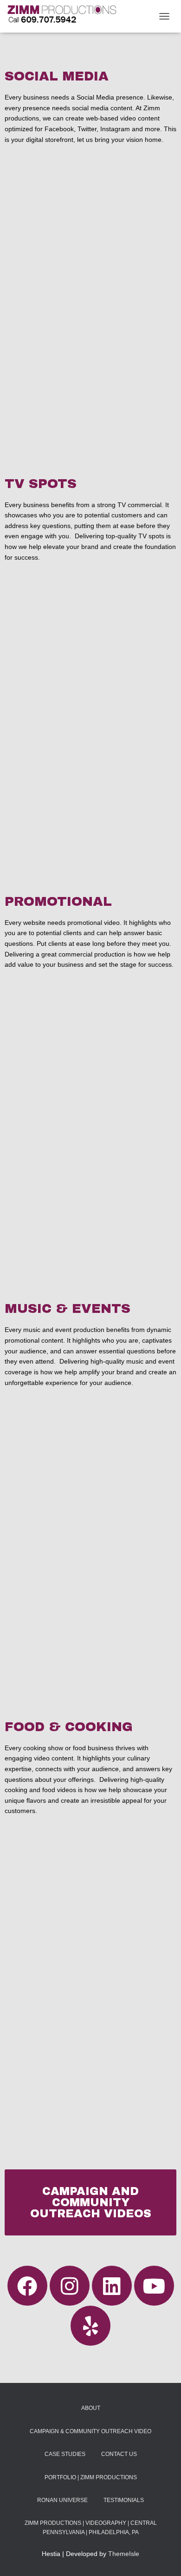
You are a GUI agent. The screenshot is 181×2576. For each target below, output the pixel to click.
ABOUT (91, 2408)
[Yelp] (90, 2326)
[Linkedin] (112, 2286)
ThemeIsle (124, 2554)
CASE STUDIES (65, 2454)
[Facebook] (27, 2286)
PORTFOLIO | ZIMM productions (91, 2477)
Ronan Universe (62, 2500)
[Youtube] (154, 2286)
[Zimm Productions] (65, 16)
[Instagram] (70, 2286)
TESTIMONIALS (124, 2500)
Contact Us (119, 2454)
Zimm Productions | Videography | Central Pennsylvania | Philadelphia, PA (91, 2527)
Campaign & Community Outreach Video (90, 2431)
